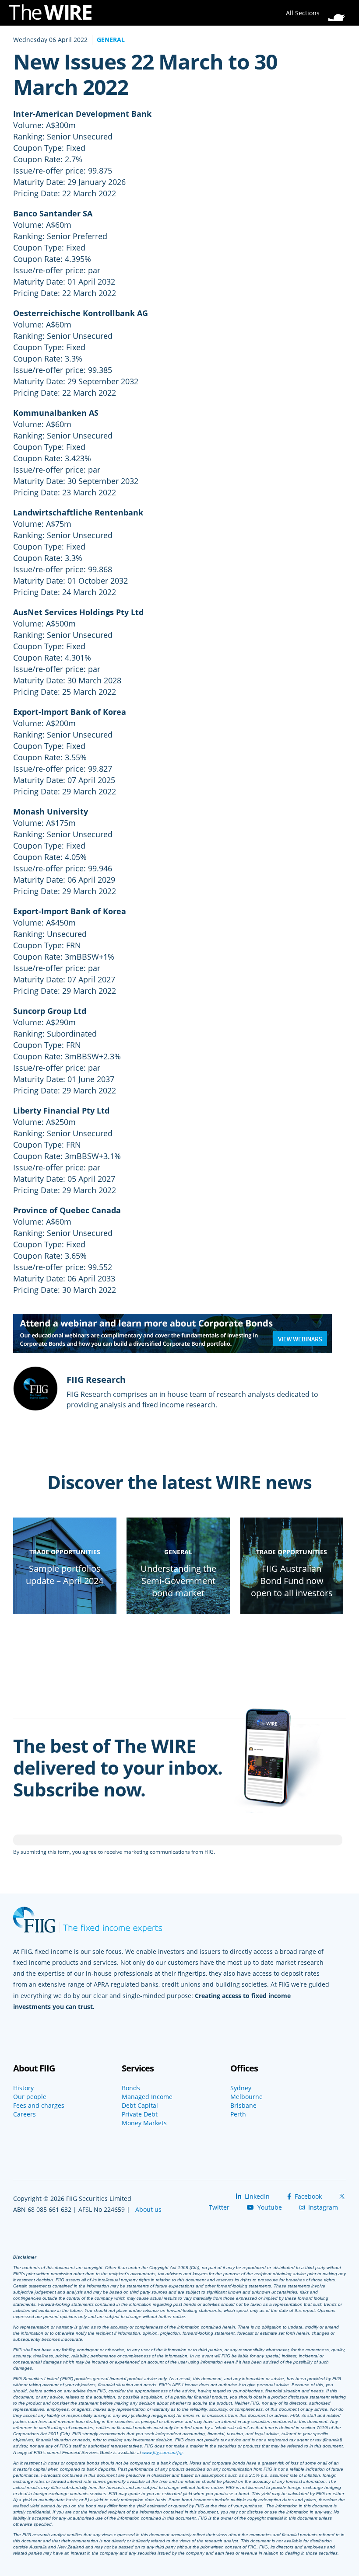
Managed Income (147, 2097)
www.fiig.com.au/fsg (162, 2452)
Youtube (269, 2207)
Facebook (307, 2196)
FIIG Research (96, 1380)
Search (339, 10)
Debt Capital (140, 2106)
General (111, 40)
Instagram (322, 2207)
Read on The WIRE (65, 1610)
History (23, 2088)
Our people (30, 2097)
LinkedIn (256, 2196)
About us (148, 2209)
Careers (25, 2114)
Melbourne (246, 2097)
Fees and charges (39, 2106)
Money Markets (144, 2123)
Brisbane (243, 2106)
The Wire (55, 14)
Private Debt (140, 2114)
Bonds (131, 2088)
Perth (238, 2114)
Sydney (241, 2088)
